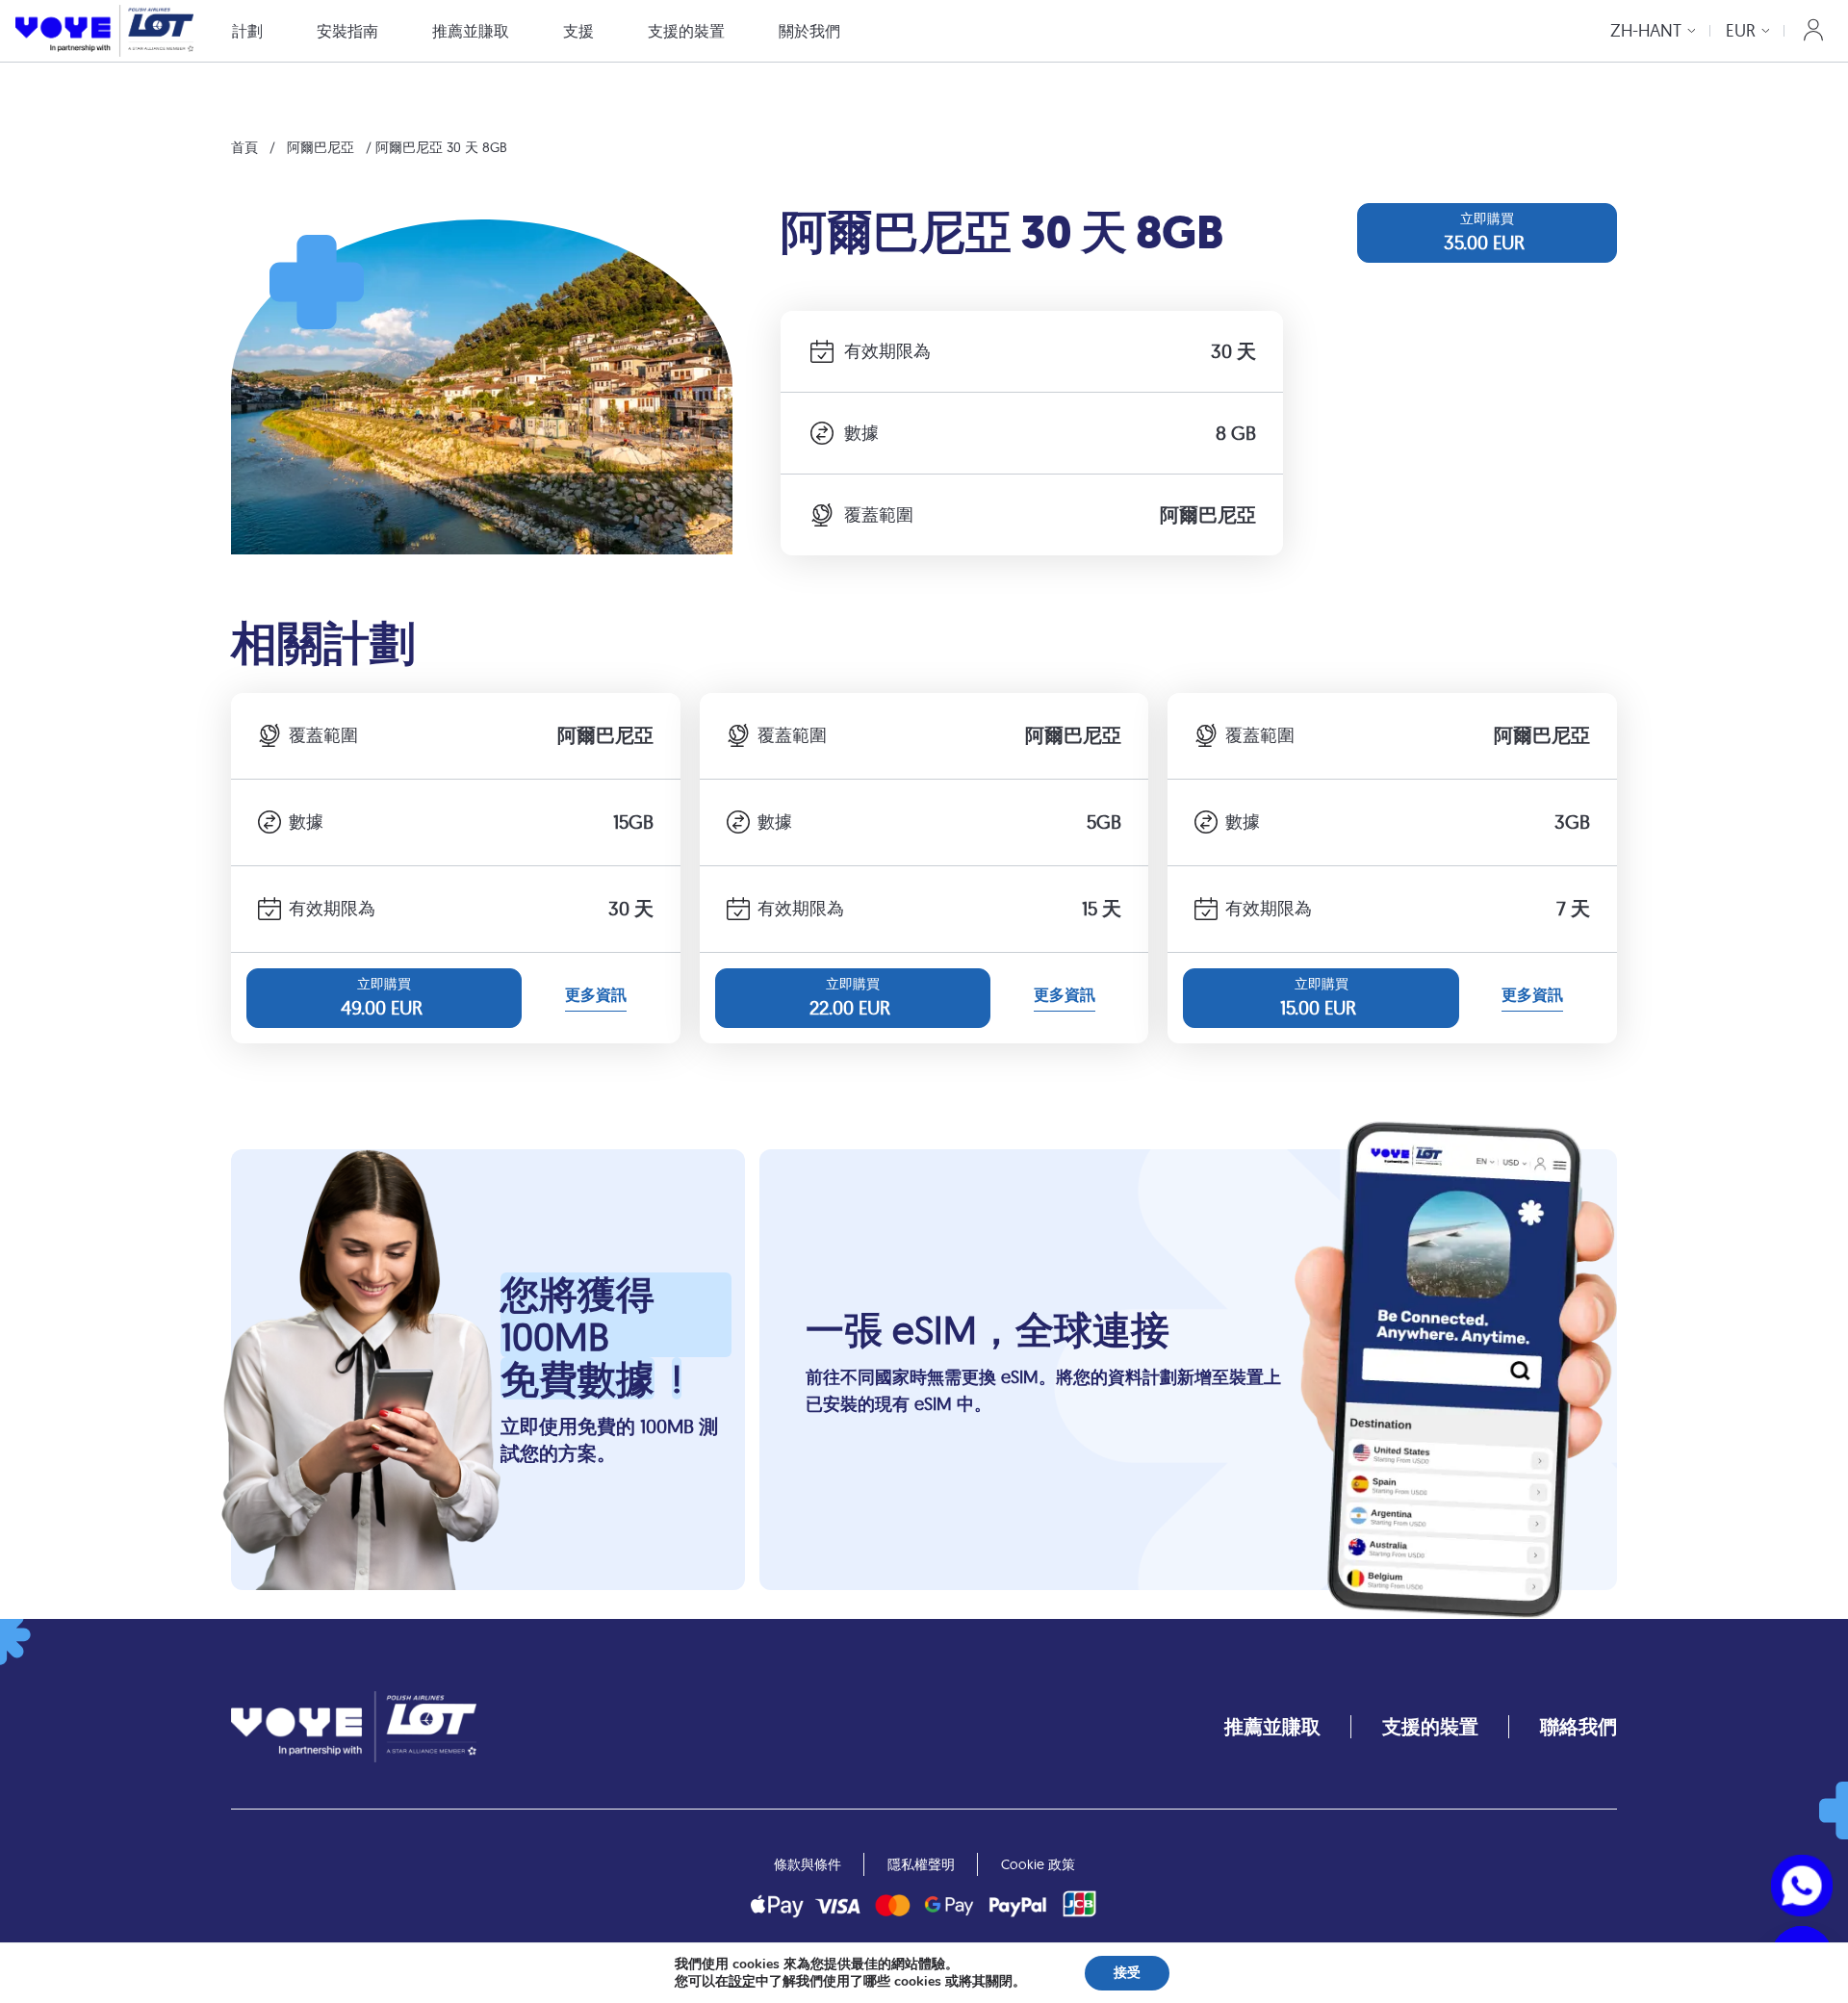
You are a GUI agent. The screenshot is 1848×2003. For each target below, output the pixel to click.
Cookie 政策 (1038, 1864)
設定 (742, 1982)
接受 (1127, 1973)
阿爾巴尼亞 (321, 147)
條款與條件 (808, 1864)
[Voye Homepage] (104, 30)
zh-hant (1646, 30)
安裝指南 (347, 31)
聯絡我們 (1578, 1726)
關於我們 (809, 31)
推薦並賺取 (471, 31)
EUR (1741, 30)
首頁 (244, 147)
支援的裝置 (686, 31)
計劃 (247, 31)
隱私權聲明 (921, 1864)
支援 (578, 31)
